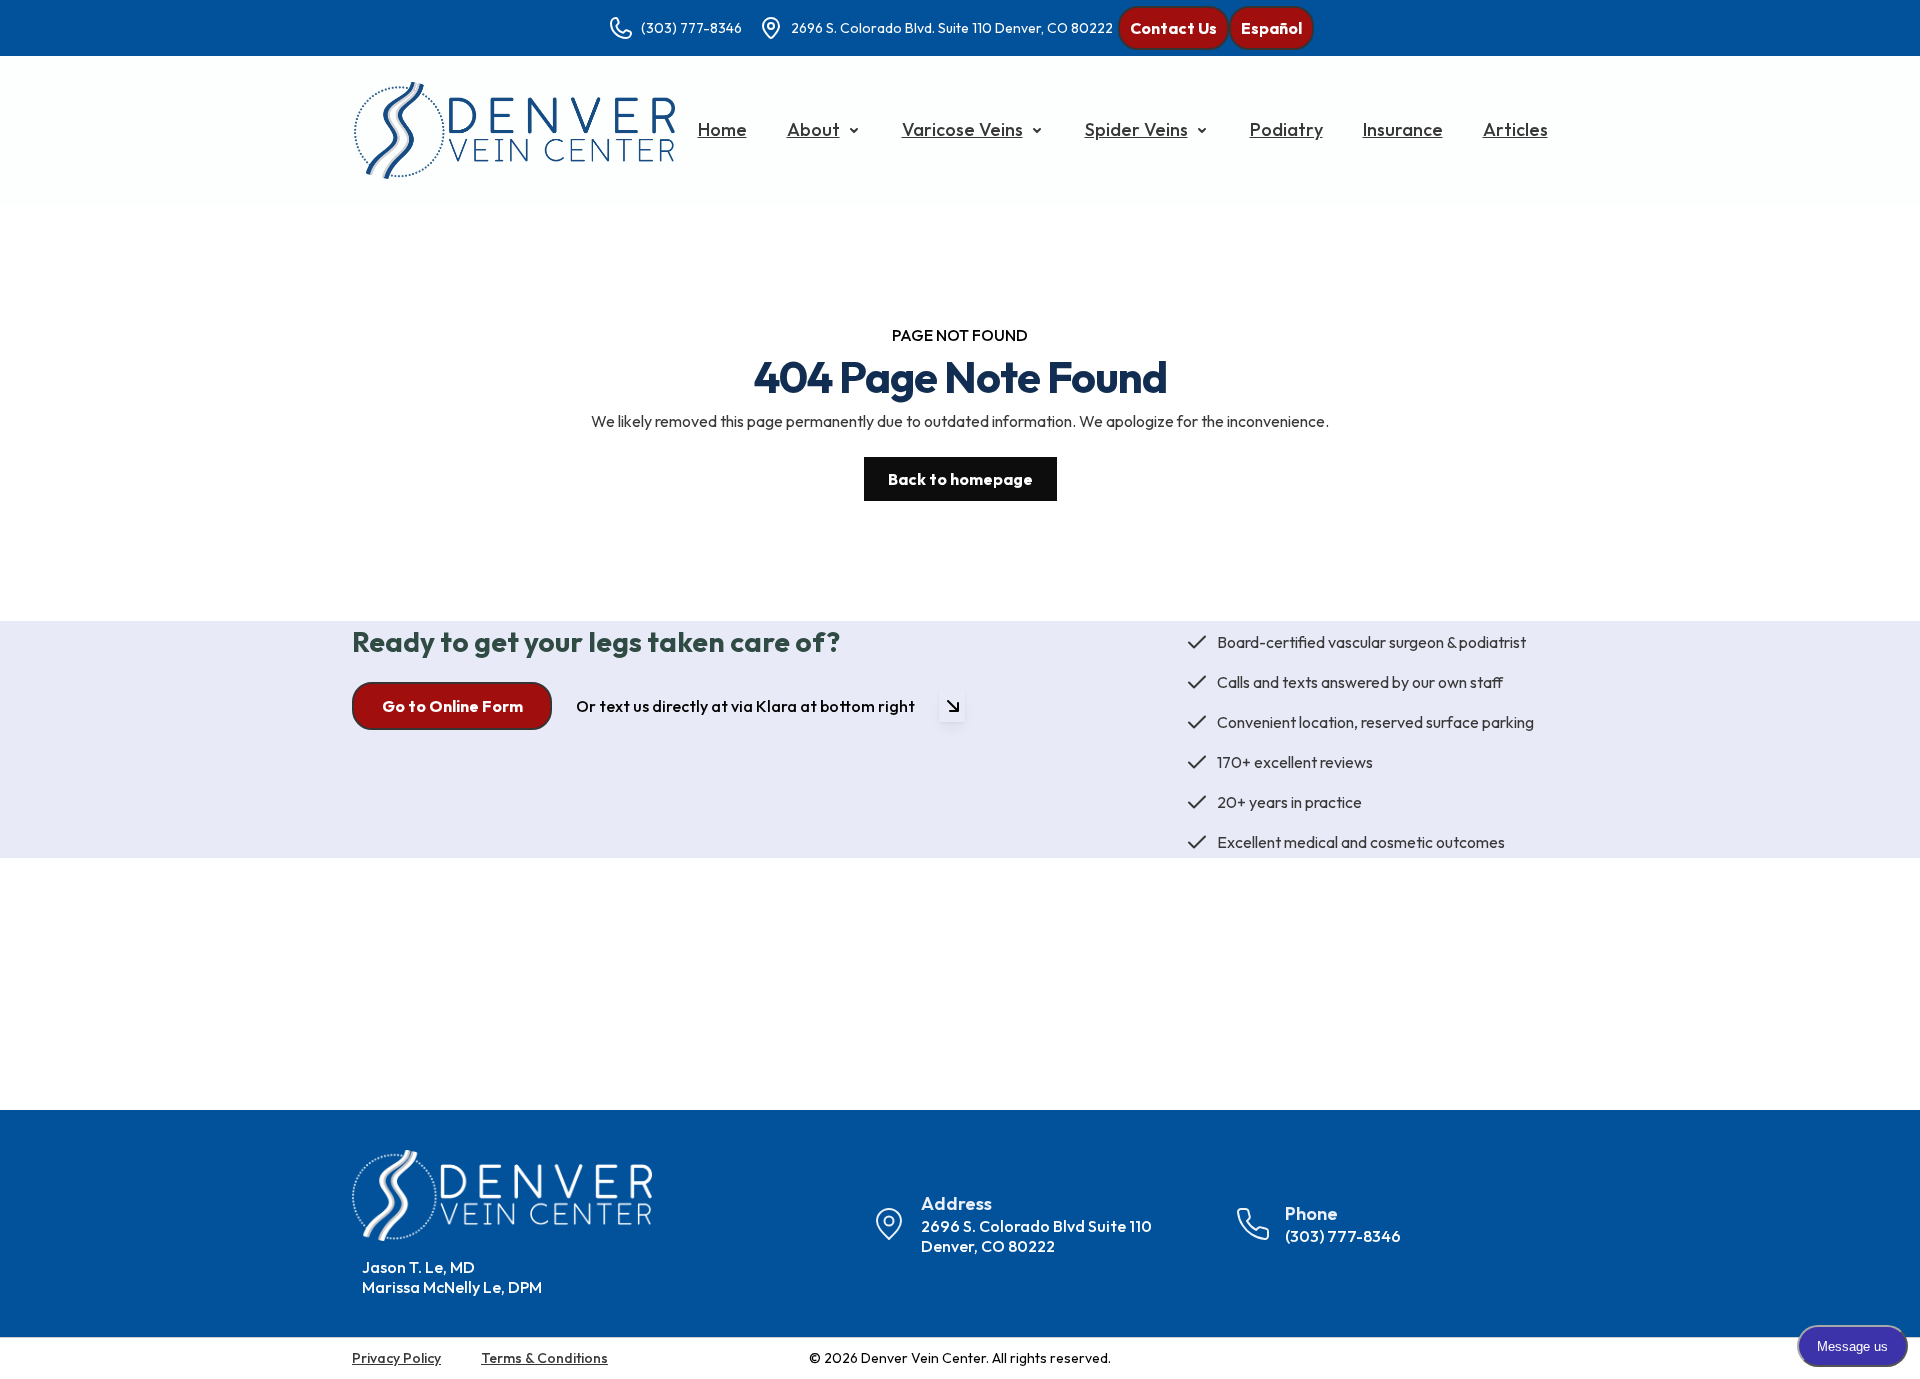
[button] (824, 130)
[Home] (514, 130)
